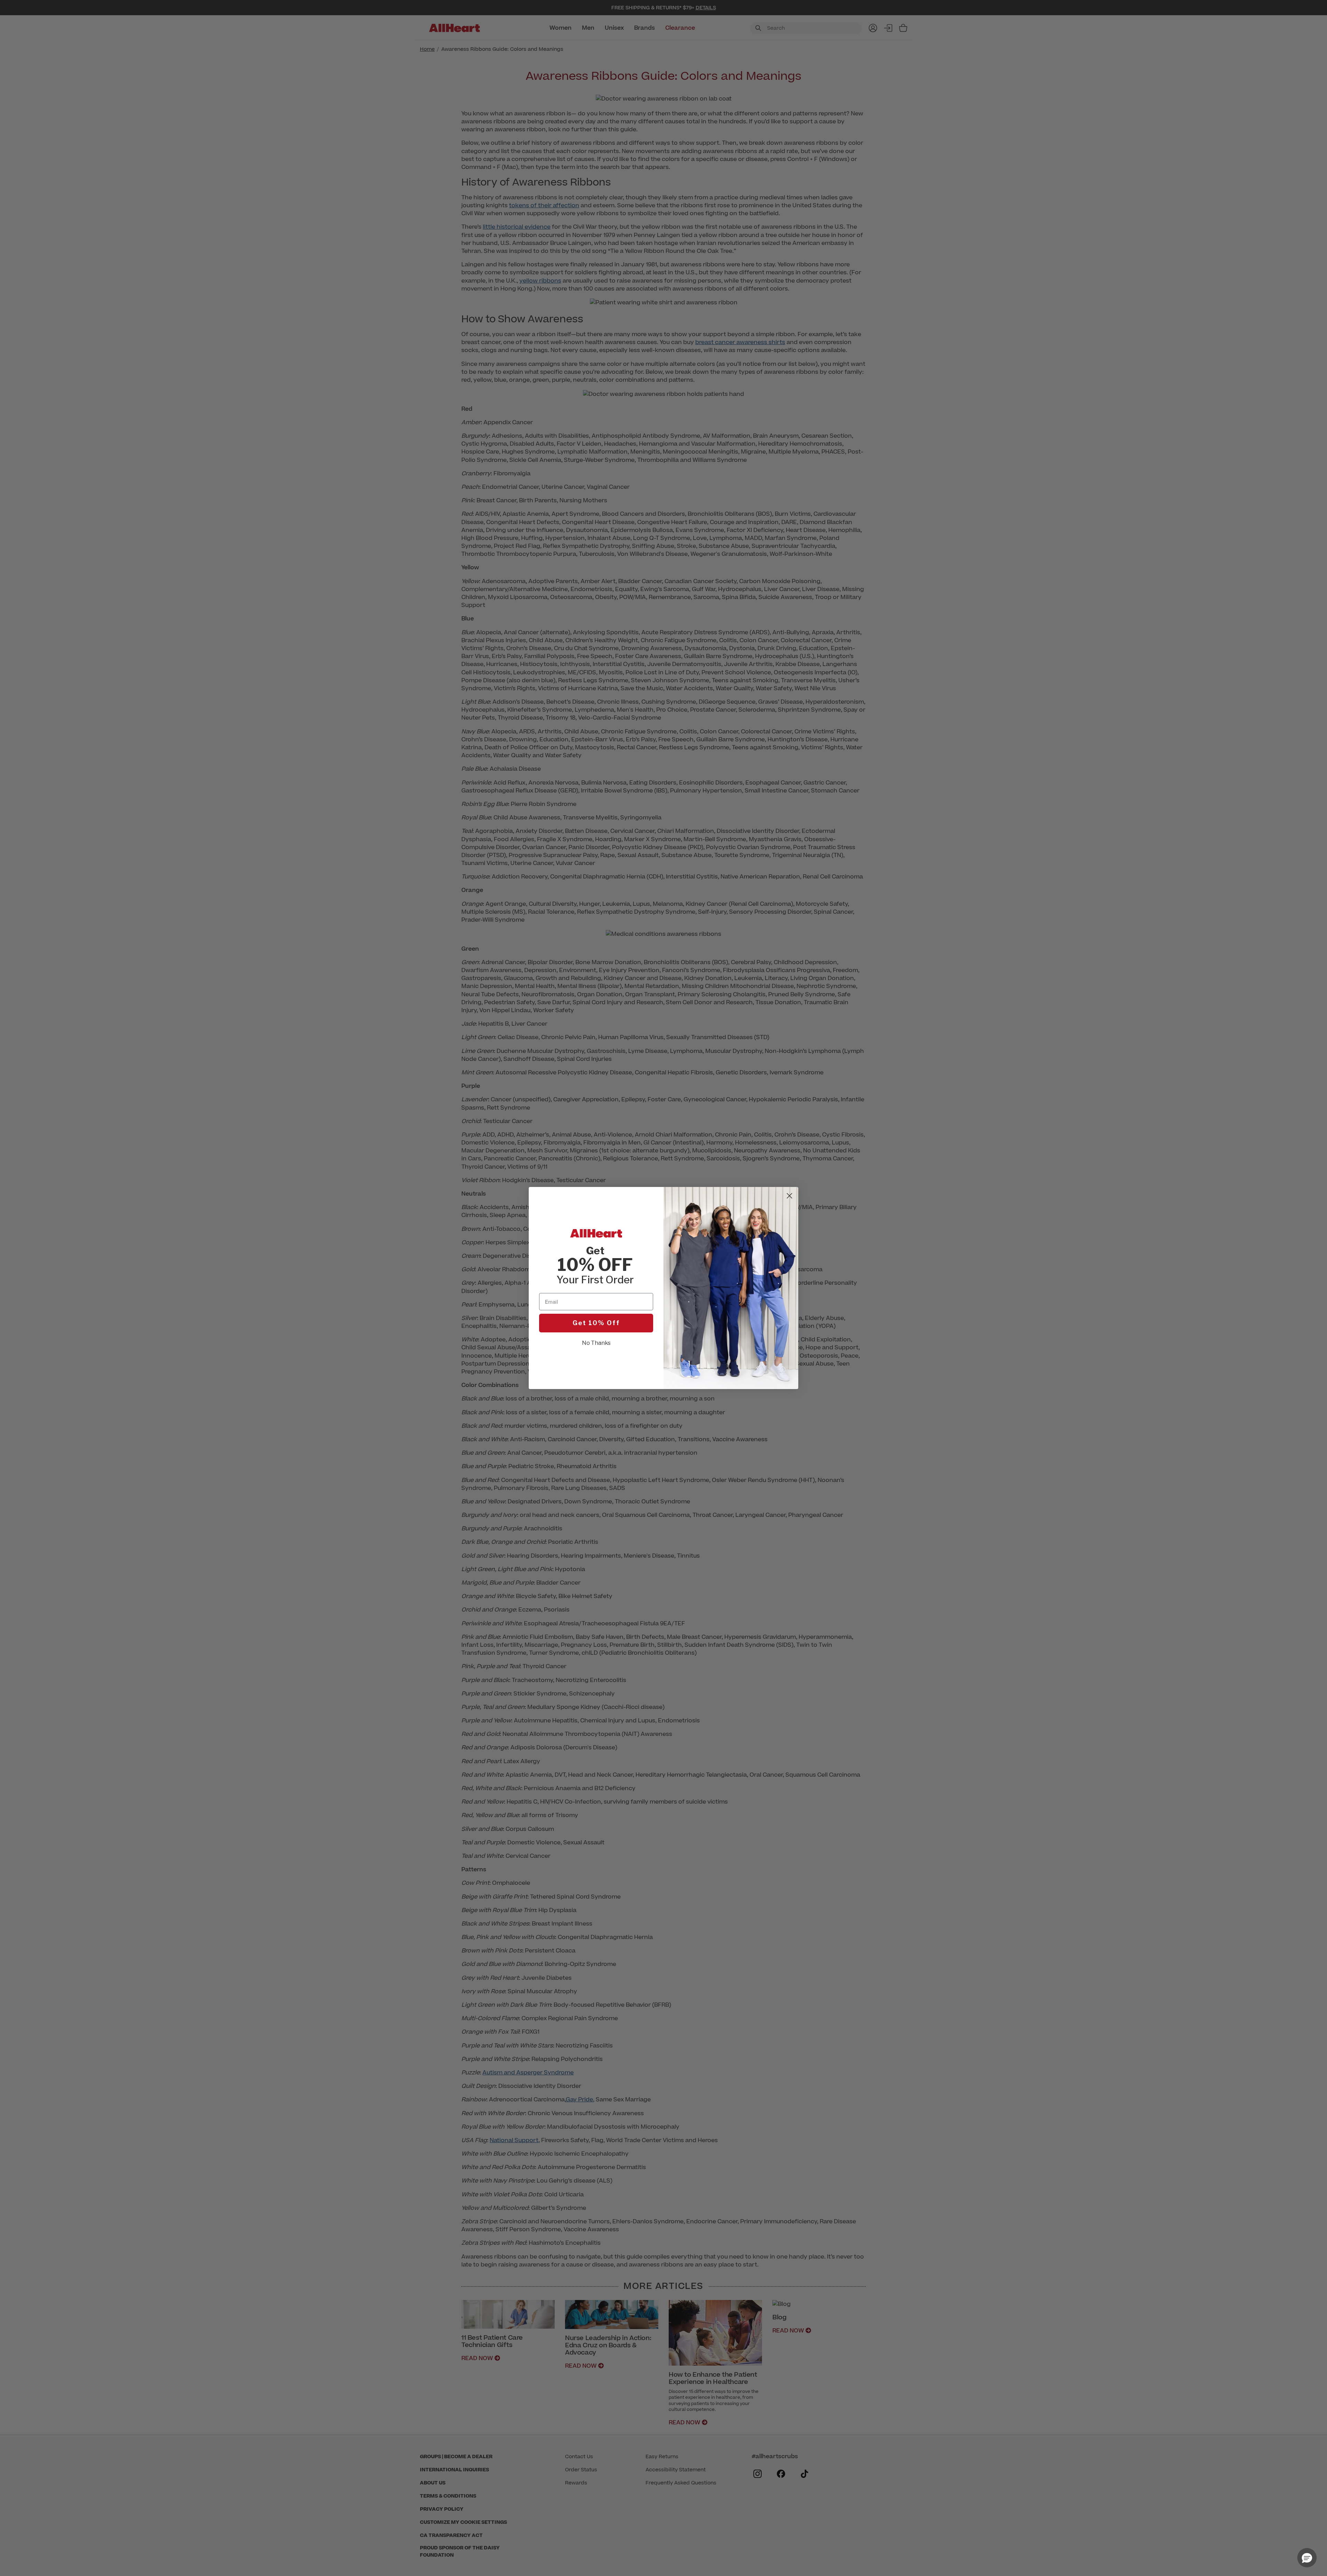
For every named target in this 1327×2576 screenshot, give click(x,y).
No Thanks (596, 1343)
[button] (1307, 2558)
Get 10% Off (596, 1323)
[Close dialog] (789, 1196)
